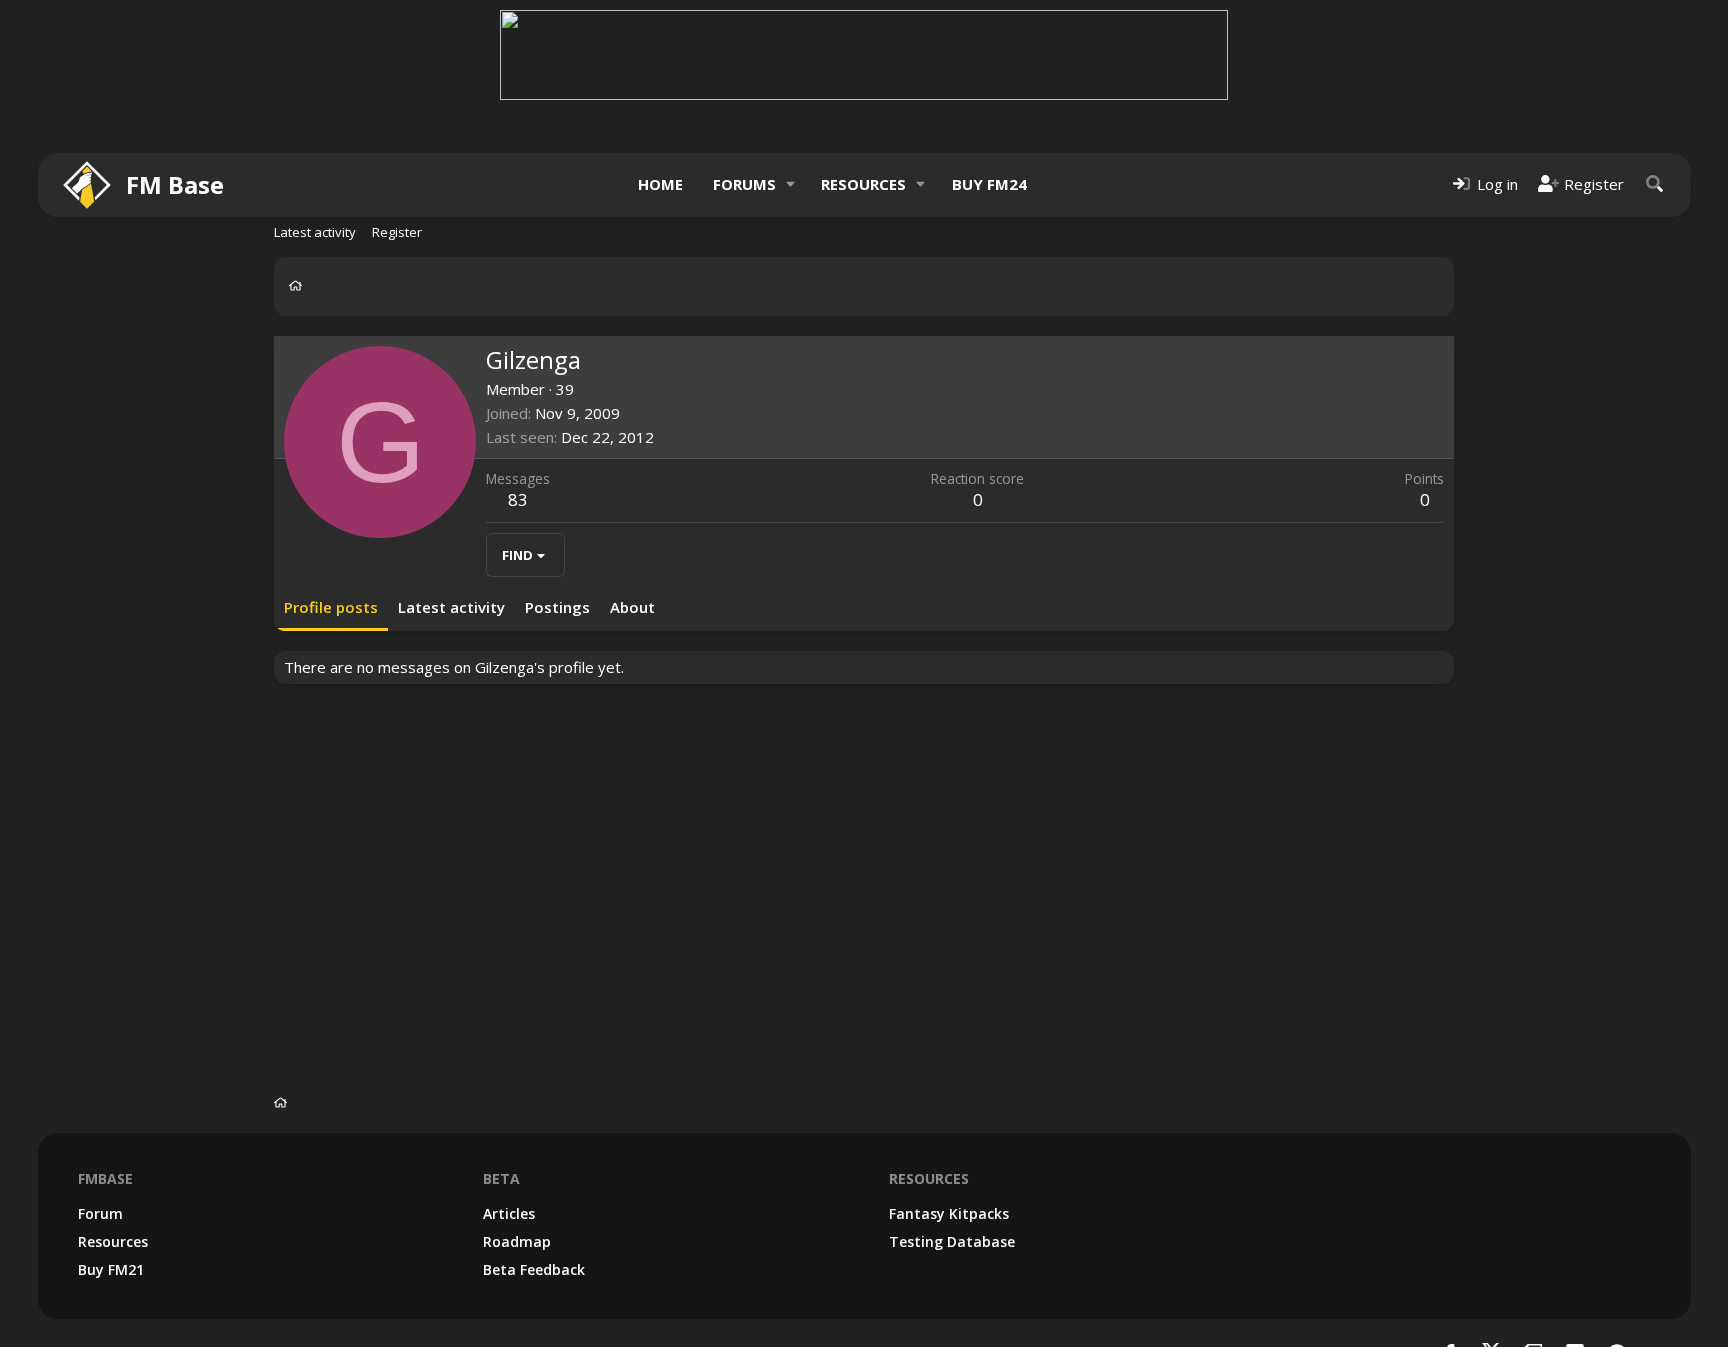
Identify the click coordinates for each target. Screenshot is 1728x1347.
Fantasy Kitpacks (949, 1213)
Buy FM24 (989, 184)
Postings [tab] (557, 607)
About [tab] (632, 607)
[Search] (1655, 184)
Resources (863, 184)
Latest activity (315, 232)
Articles (509, 1213)
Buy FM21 (111, 1269)
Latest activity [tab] (451, 607)
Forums (744, 184)
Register (397, 232)
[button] (790, 184)
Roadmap (517, 1241)
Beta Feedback (534, 1269)
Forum (100, 1213)
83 (518, 499)
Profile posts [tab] (331, 607)
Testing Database (952, 1241)
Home (660, 184)
